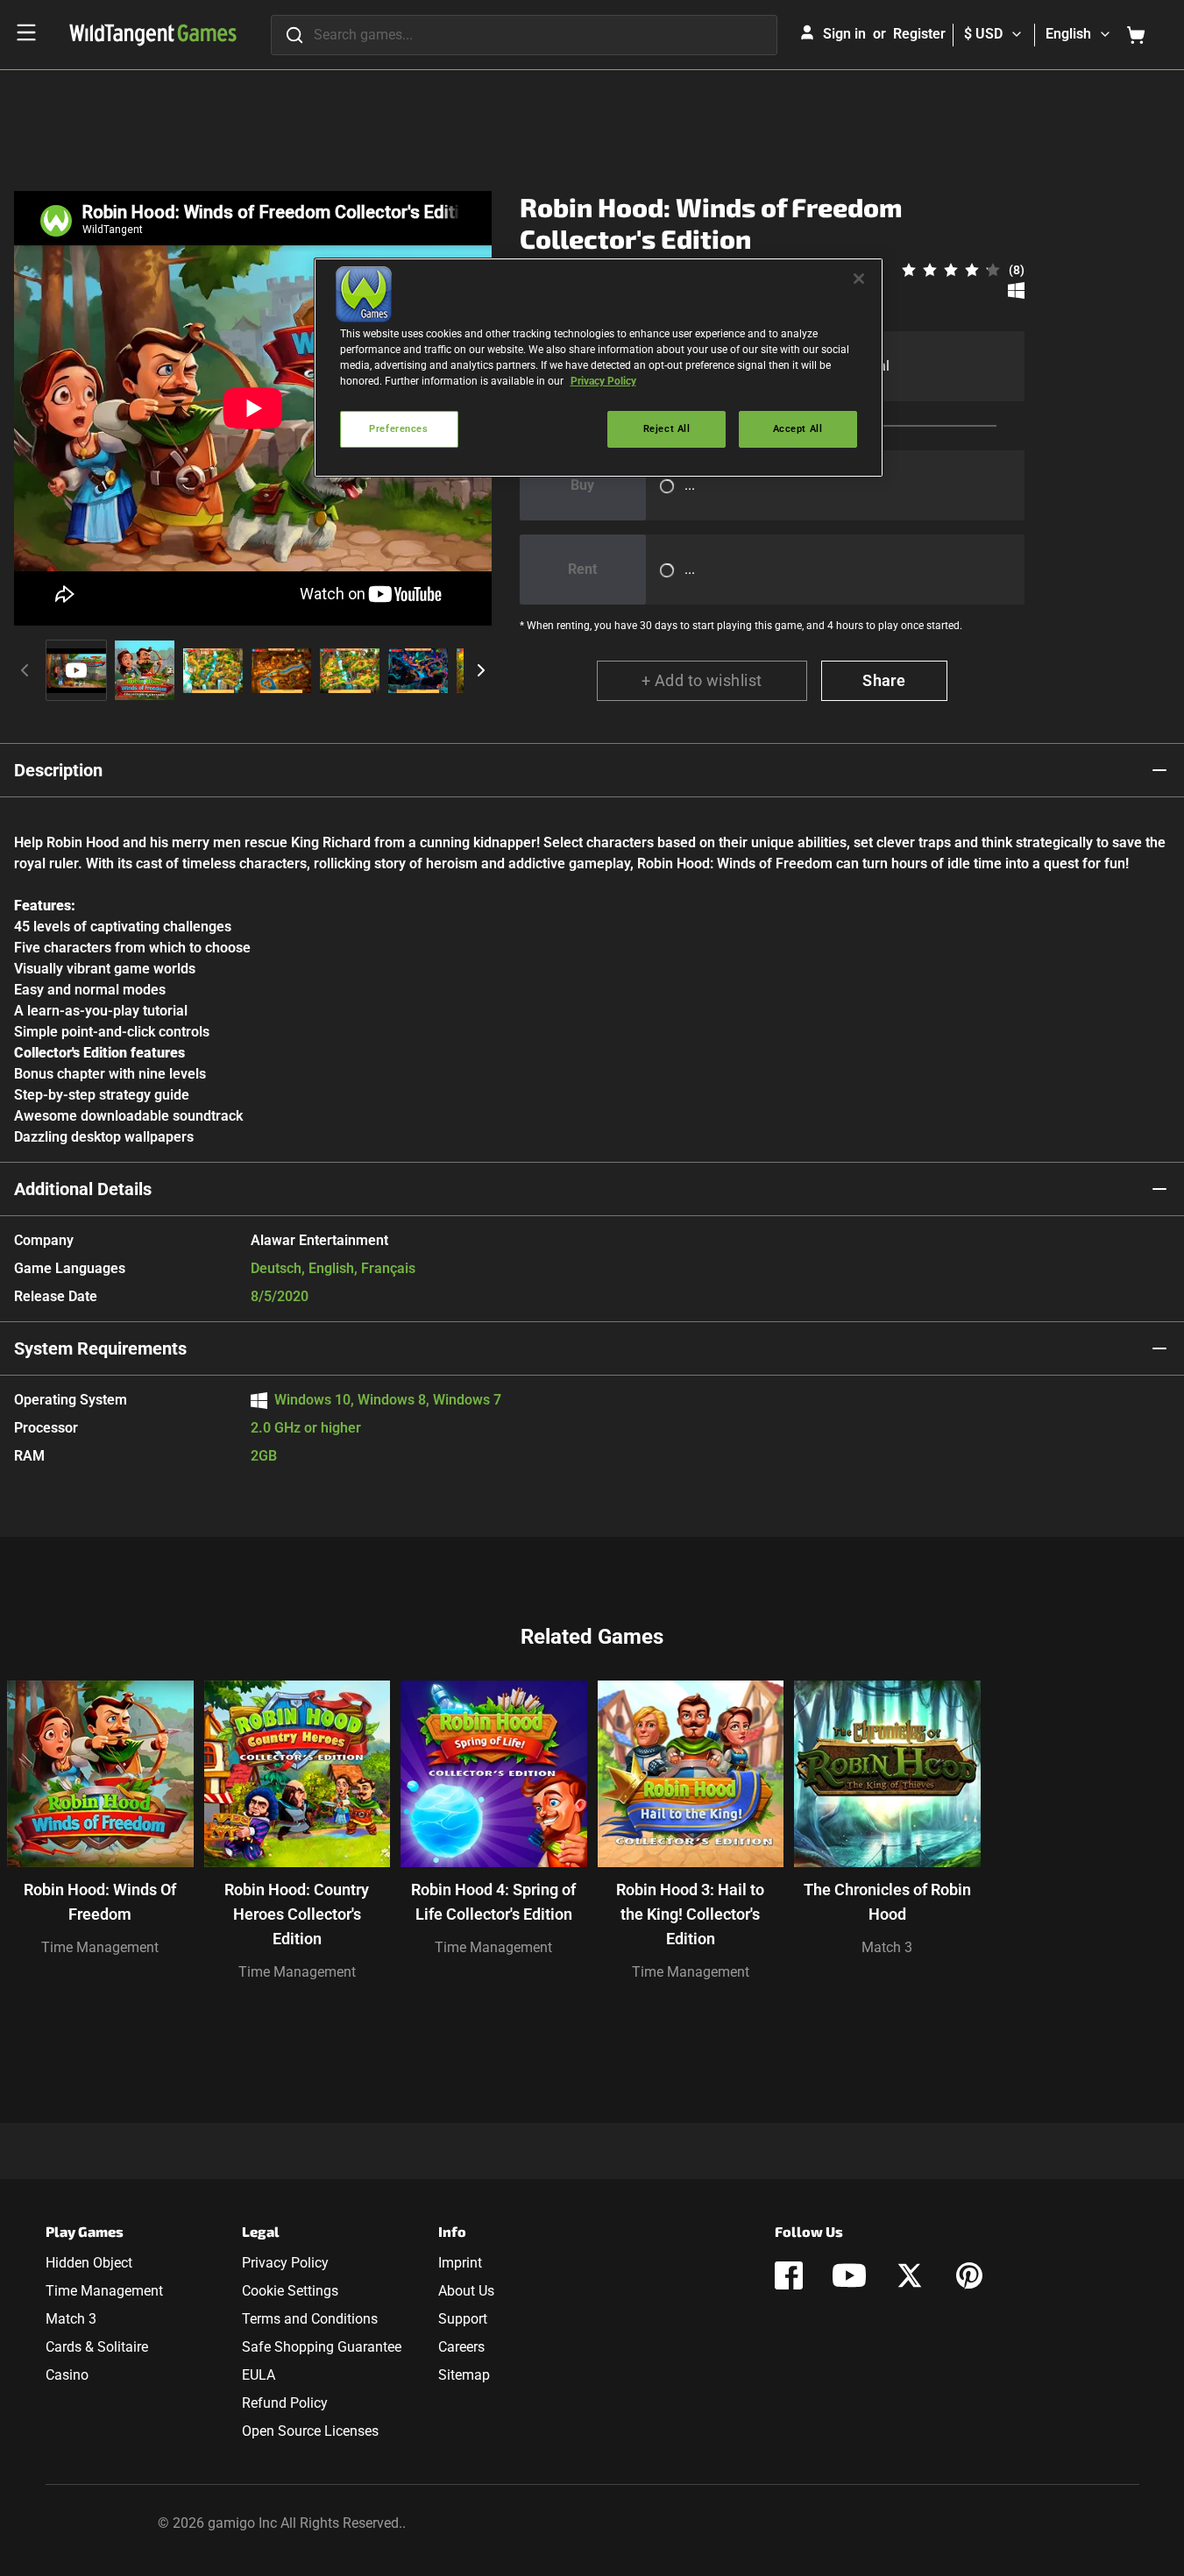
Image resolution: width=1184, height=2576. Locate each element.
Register (919, 34)
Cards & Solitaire (97, 2347)
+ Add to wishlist (702, 680)
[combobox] (524, 35)
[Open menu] (26, 32)
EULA (259, 2375)
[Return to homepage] (153, 35)
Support (463, 2319)
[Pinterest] (969, 2275)
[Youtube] (849, 2275)
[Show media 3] (213, 670)
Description (58, 770)
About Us (466, 2291)
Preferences (398, 428)
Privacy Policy (285, 2263)
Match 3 (887, 1947)
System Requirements (100, 1348)
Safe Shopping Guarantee (322, 2347)
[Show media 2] (145, 670)
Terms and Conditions (310, 2319)
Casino (67, 2375)
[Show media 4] (281, 670)
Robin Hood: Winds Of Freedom (100, 1902)
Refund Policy (285, 2403)
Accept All (798, 428)
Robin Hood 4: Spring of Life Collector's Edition (493, 1902)
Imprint (460, 2263)
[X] (910, 2275)
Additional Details (83, 1189)
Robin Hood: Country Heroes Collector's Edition (297, 1914)
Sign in (844, 34)
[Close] (859, 279)
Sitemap (464, 2375)
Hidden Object (89, 2263)
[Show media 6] (418, 670)
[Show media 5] (350, 670)
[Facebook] (789, 2275)
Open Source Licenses (310, 2431)
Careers (461, 2347)
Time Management (100, 1947)
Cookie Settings (290, 2291)
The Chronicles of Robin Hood (887, 1902)
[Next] (481, 670)
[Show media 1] (76, 670)
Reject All (667, 428)
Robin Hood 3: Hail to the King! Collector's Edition (690, 1914)
